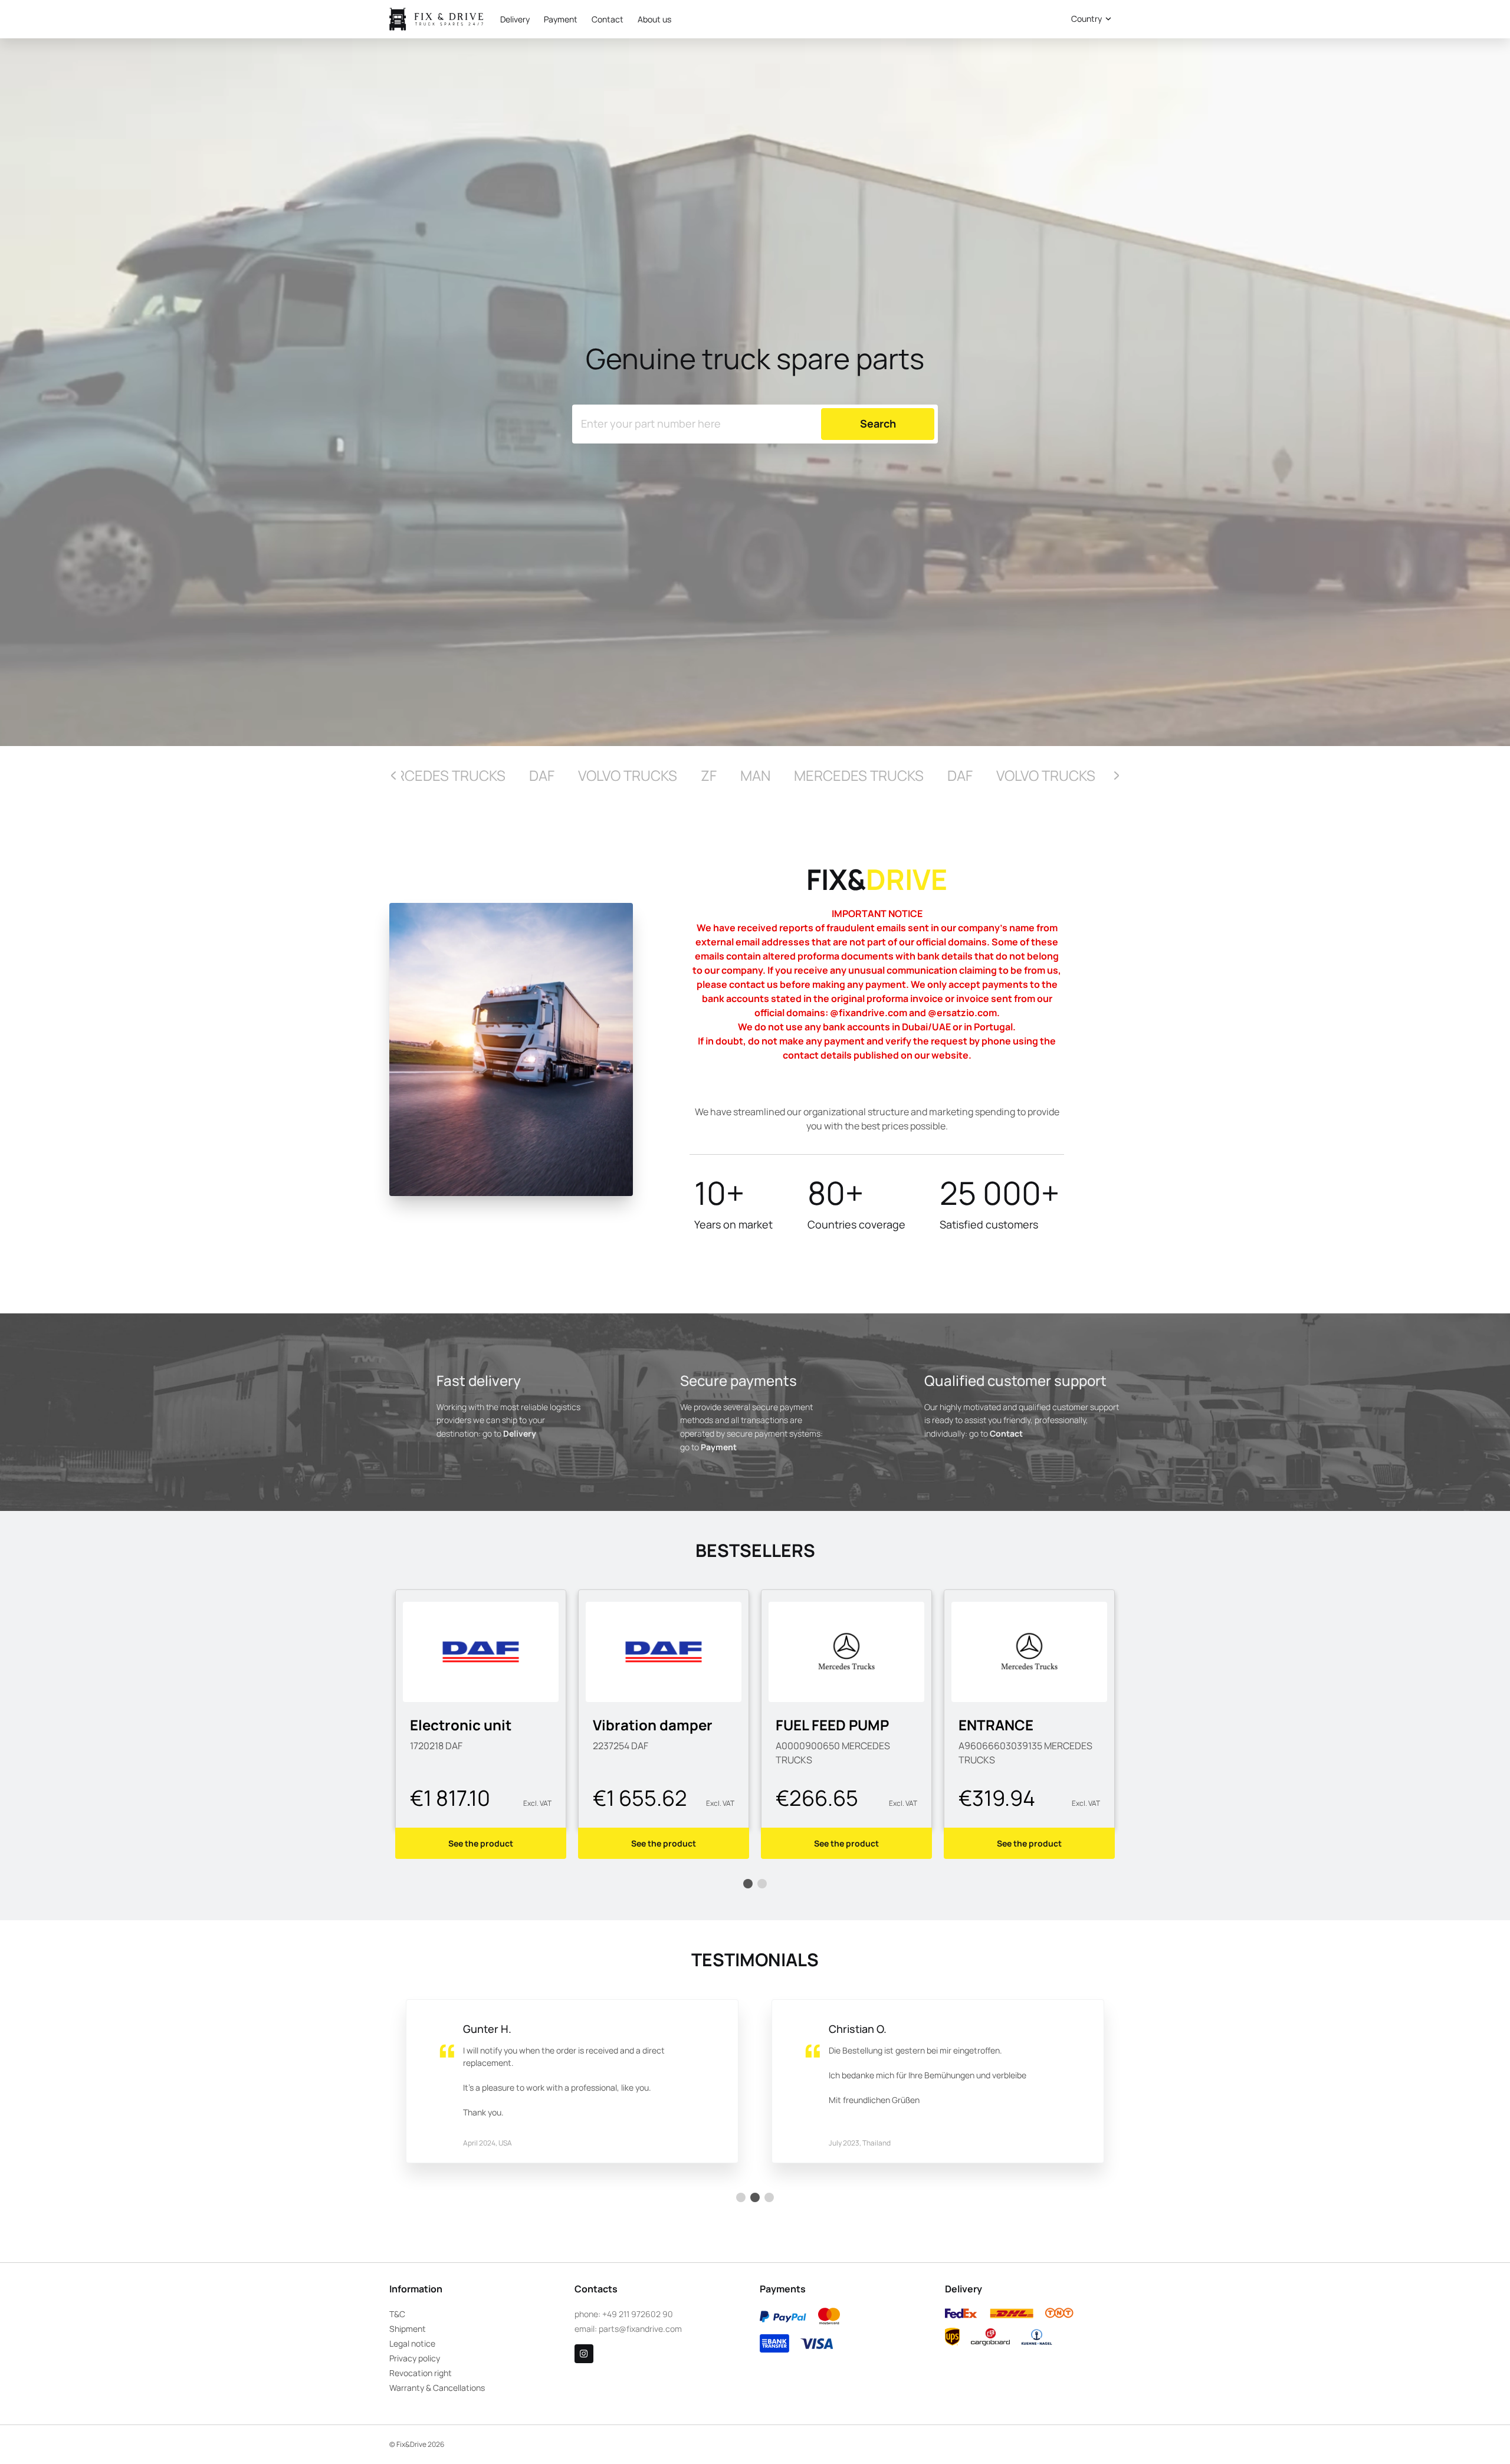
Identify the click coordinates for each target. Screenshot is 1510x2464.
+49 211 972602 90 (638, 2314)
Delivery (515, 19)
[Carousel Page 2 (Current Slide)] (755, 2197)
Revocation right (421, 2373)
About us (654, 19)
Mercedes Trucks (441, 775)
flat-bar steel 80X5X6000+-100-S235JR (1022, 1742)
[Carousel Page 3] (769, 2197)
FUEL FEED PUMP (649, 1725)
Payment (561, 19)
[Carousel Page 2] (762, 1884)
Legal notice (412, 2343)
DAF (542, 775)
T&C (397, 2314)
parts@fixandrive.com (640, 2329)
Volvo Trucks (628, 775)
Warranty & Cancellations (437, 2388)
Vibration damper (470, 1725)
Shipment (408, 2329)
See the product (481, 1843)
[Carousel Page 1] (741, 2197)
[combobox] (1089, 19)
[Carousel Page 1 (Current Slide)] (748, 1884)
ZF (709, 775)
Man (755, 775)
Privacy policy (415, 2358)
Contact (608, 19)
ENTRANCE (813, 1725)
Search (1021, 19)
